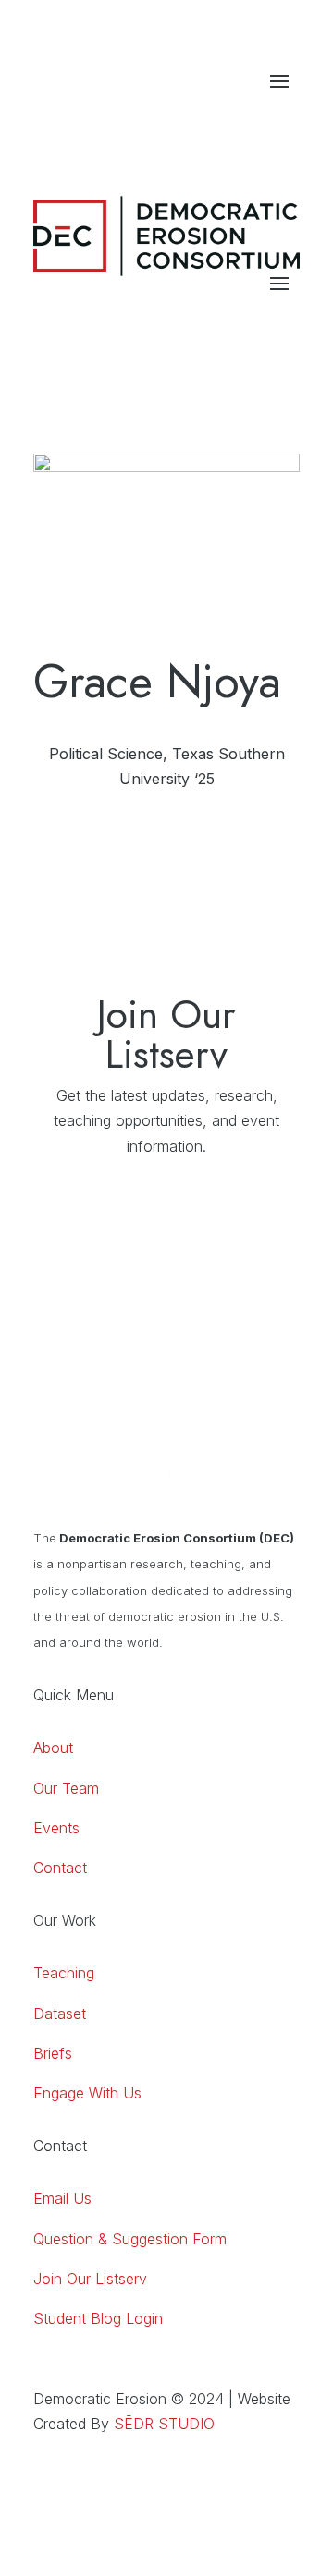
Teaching (64, 1973)
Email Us (62, 2198)
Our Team (66, 1788)
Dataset (60, 2014)
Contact (60, 1868)
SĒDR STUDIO (164, 2424)
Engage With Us (87, 2093)
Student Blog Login (98, 2318)
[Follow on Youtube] (248, 118)
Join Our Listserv (90, 2279)
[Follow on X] (285, 118)
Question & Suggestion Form (130, 2239)
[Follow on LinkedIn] (211, 118)
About (53, 1748)
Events (56, 1828)
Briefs (53, 2053)
